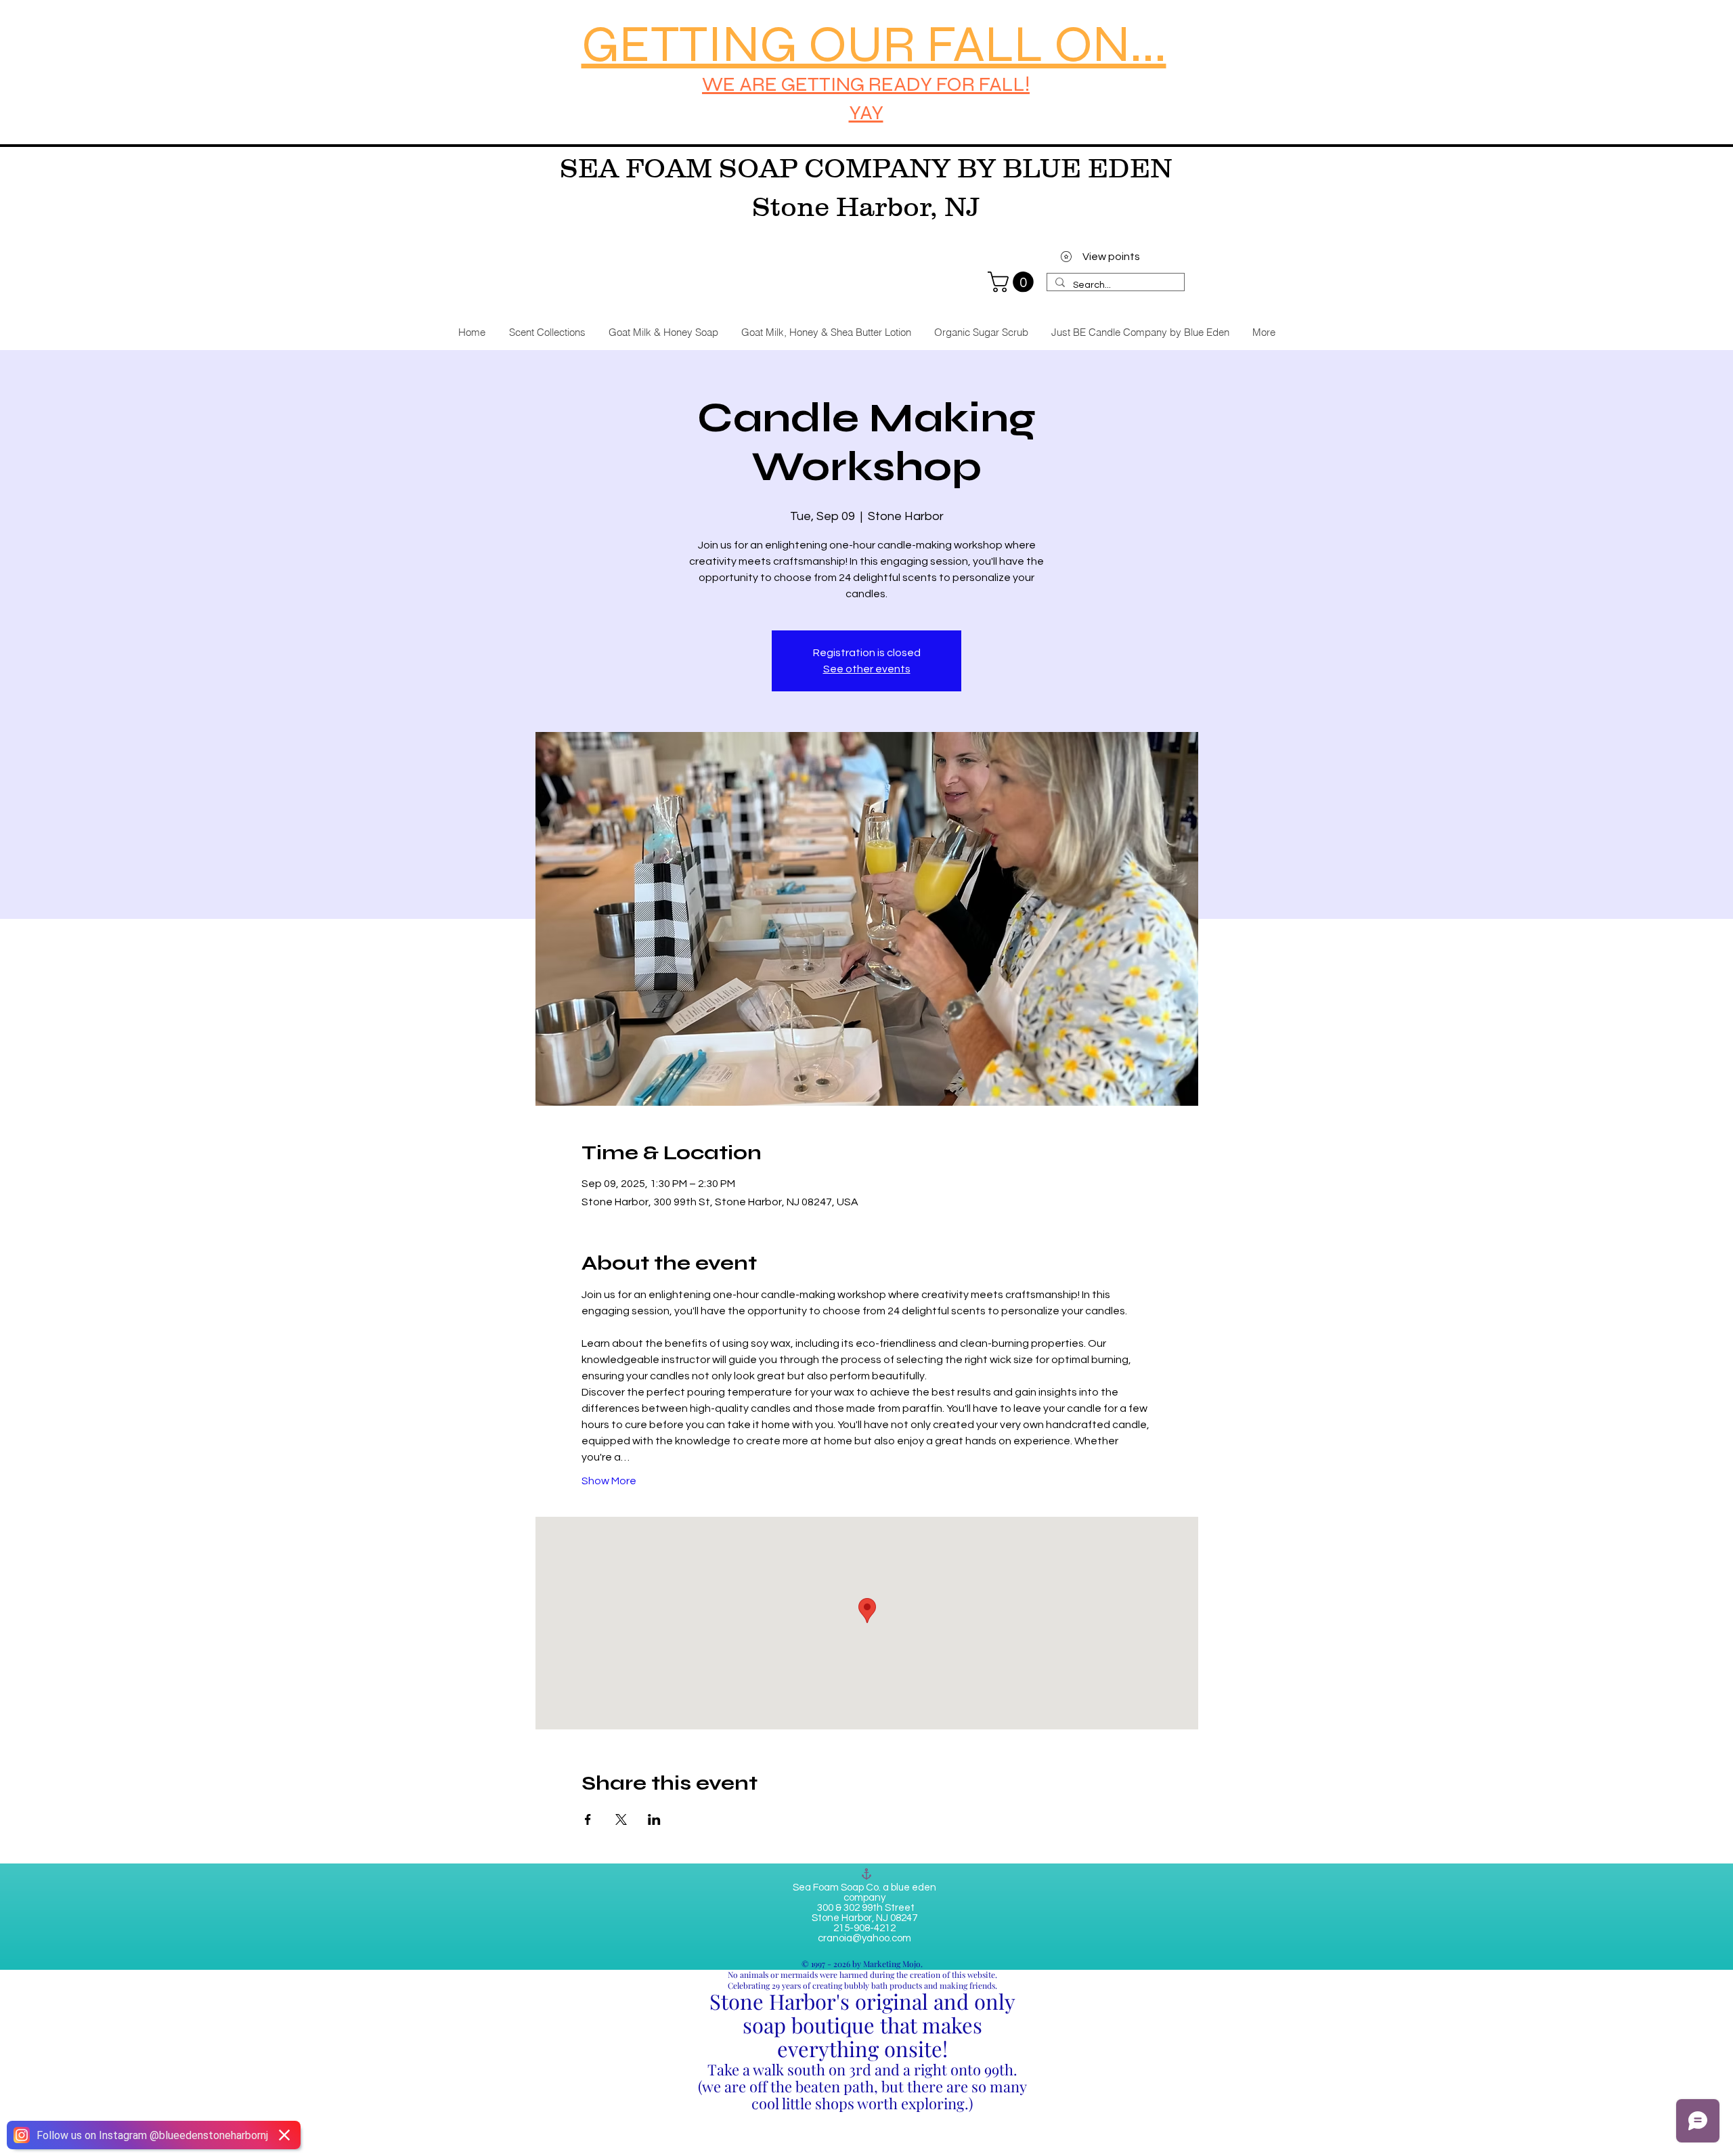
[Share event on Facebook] (588, 1819)
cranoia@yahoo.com (864, 1938)
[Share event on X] (621, 1819)
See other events (867, 669)
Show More (609, 1481)
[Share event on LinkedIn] (654, 1819)
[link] (1013, 282)
